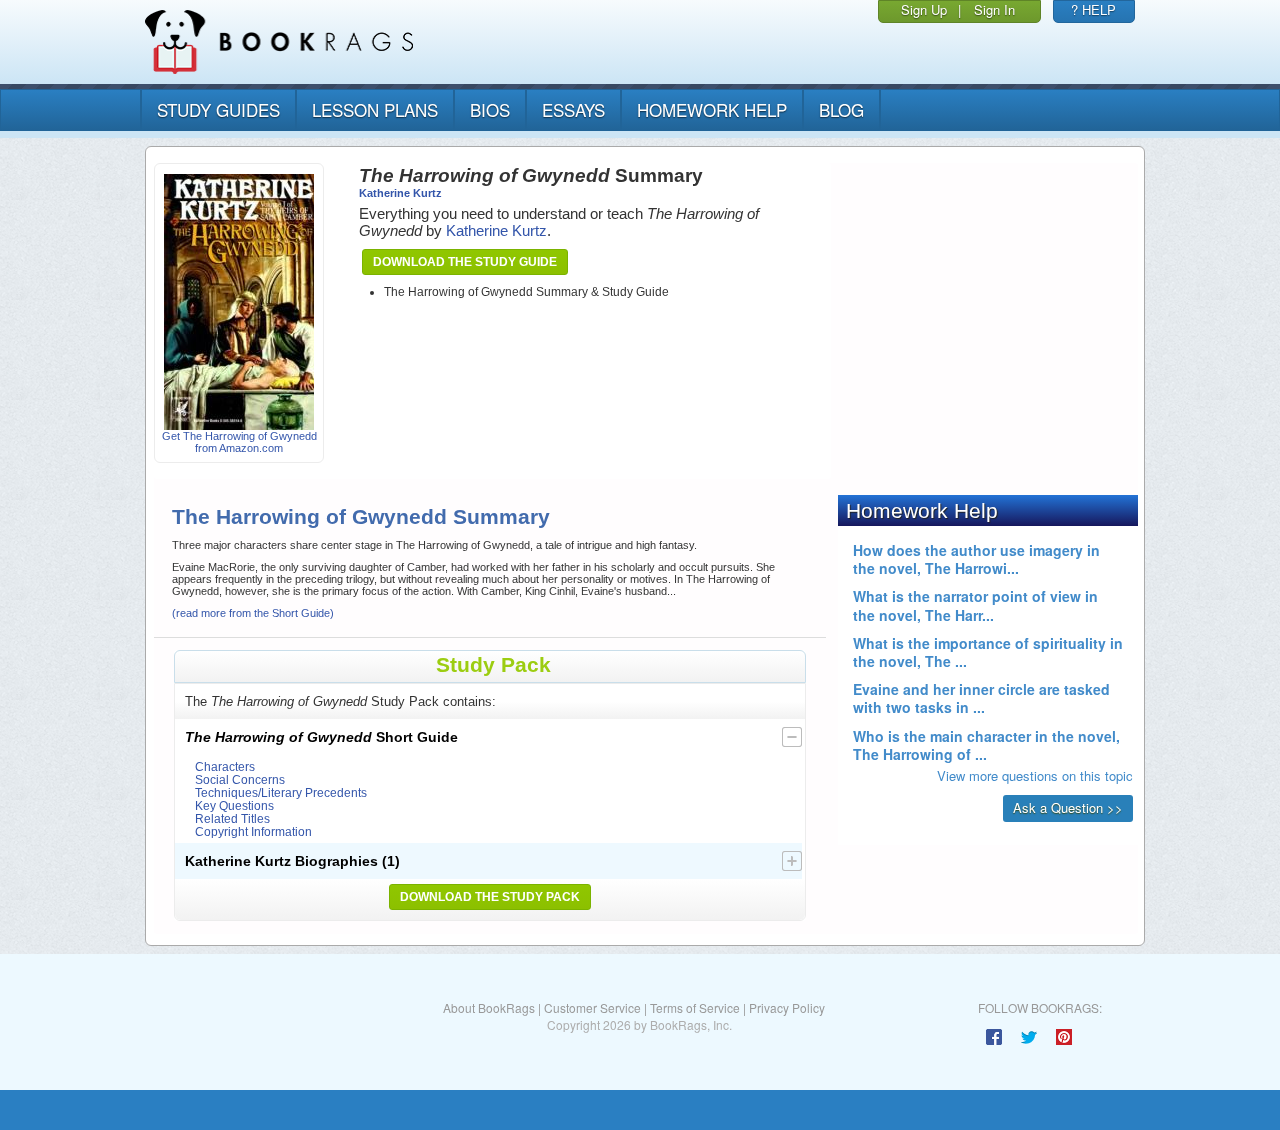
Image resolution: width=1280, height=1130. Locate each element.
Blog (841, 109)
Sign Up (924, 9)
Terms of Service (695, 1007)
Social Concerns (240, 779)
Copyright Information (253, 831)
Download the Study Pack (490, 897)
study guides (218, 109)
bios (490, 109)
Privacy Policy (787, 1007)
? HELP (1093, 9)
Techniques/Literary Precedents (281, 792)
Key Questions (234, 805)
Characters (225, 766)
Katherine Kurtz (400, 193)
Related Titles (232, 818)
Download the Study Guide (465, 262)
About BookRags (489, 1007)
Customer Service (592, 1007)
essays (573, 109)
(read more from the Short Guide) (253, 613)
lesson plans (375, 109)
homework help (712, 109)
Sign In (994, 9)
